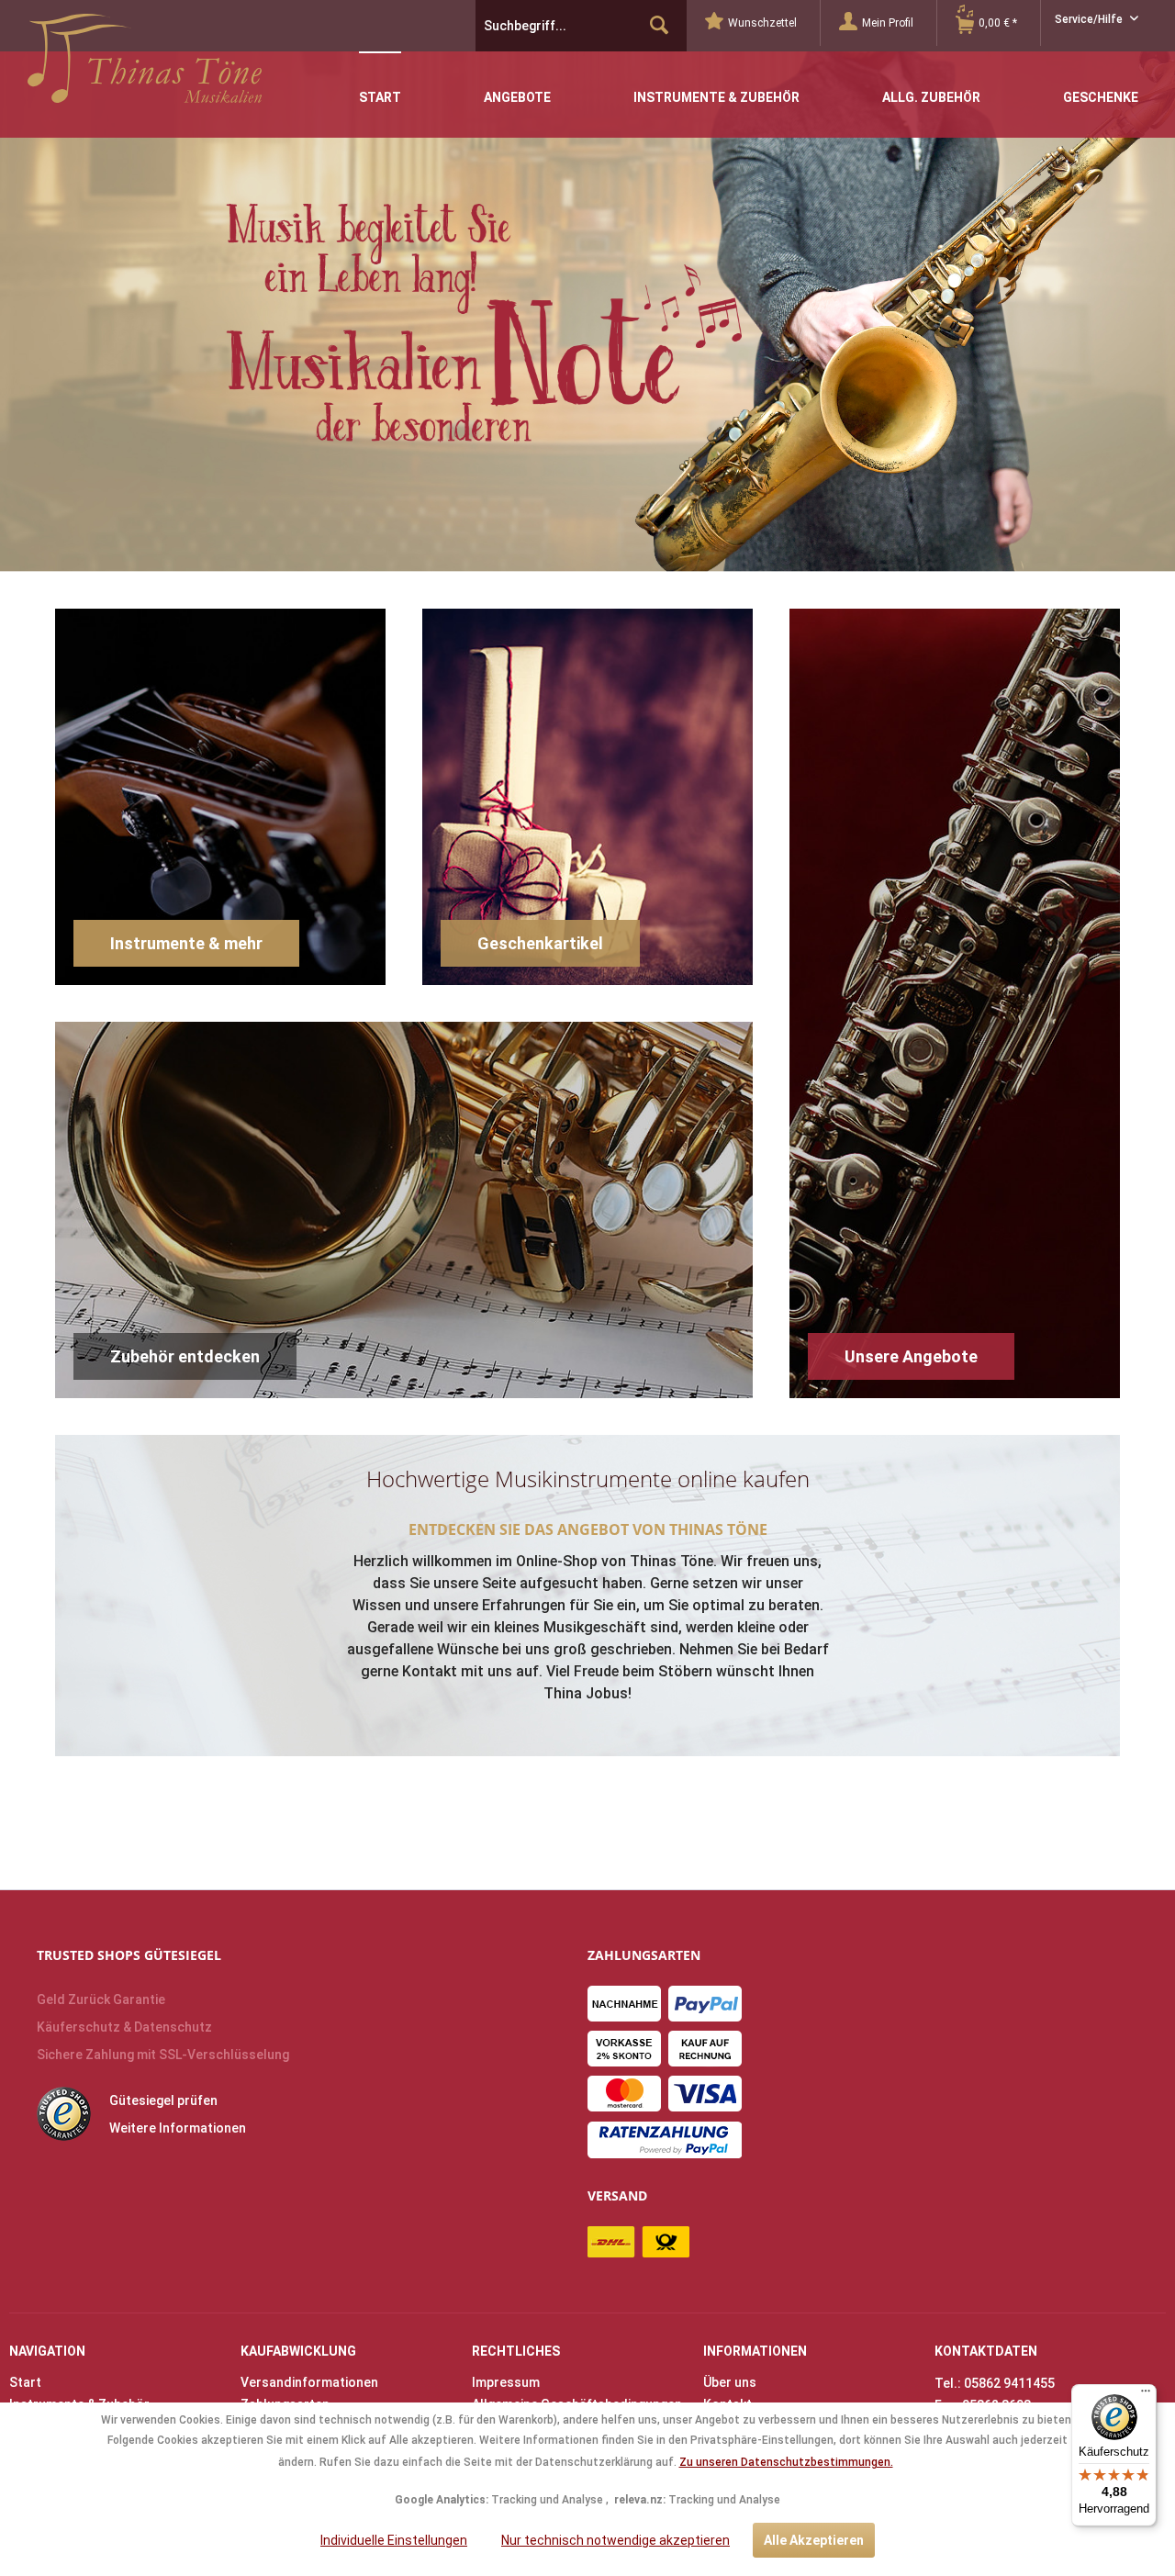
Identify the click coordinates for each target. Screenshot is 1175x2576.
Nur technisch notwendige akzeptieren (615, 2540)
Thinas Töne (145, 65)
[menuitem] (763, 23)
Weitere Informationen (178, 2128)
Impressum (506, 2382)
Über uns (730, 2382)
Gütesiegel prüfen (163, 2100)
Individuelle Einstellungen (394, 2540)
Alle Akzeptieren (814, 2540)
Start (25, 2382)
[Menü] (1146, 2395)
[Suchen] (659, 26)
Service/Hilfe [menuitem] (1090, 19)
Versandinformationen (309, 2382)
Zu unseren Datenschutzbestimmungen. (786, 2462)
